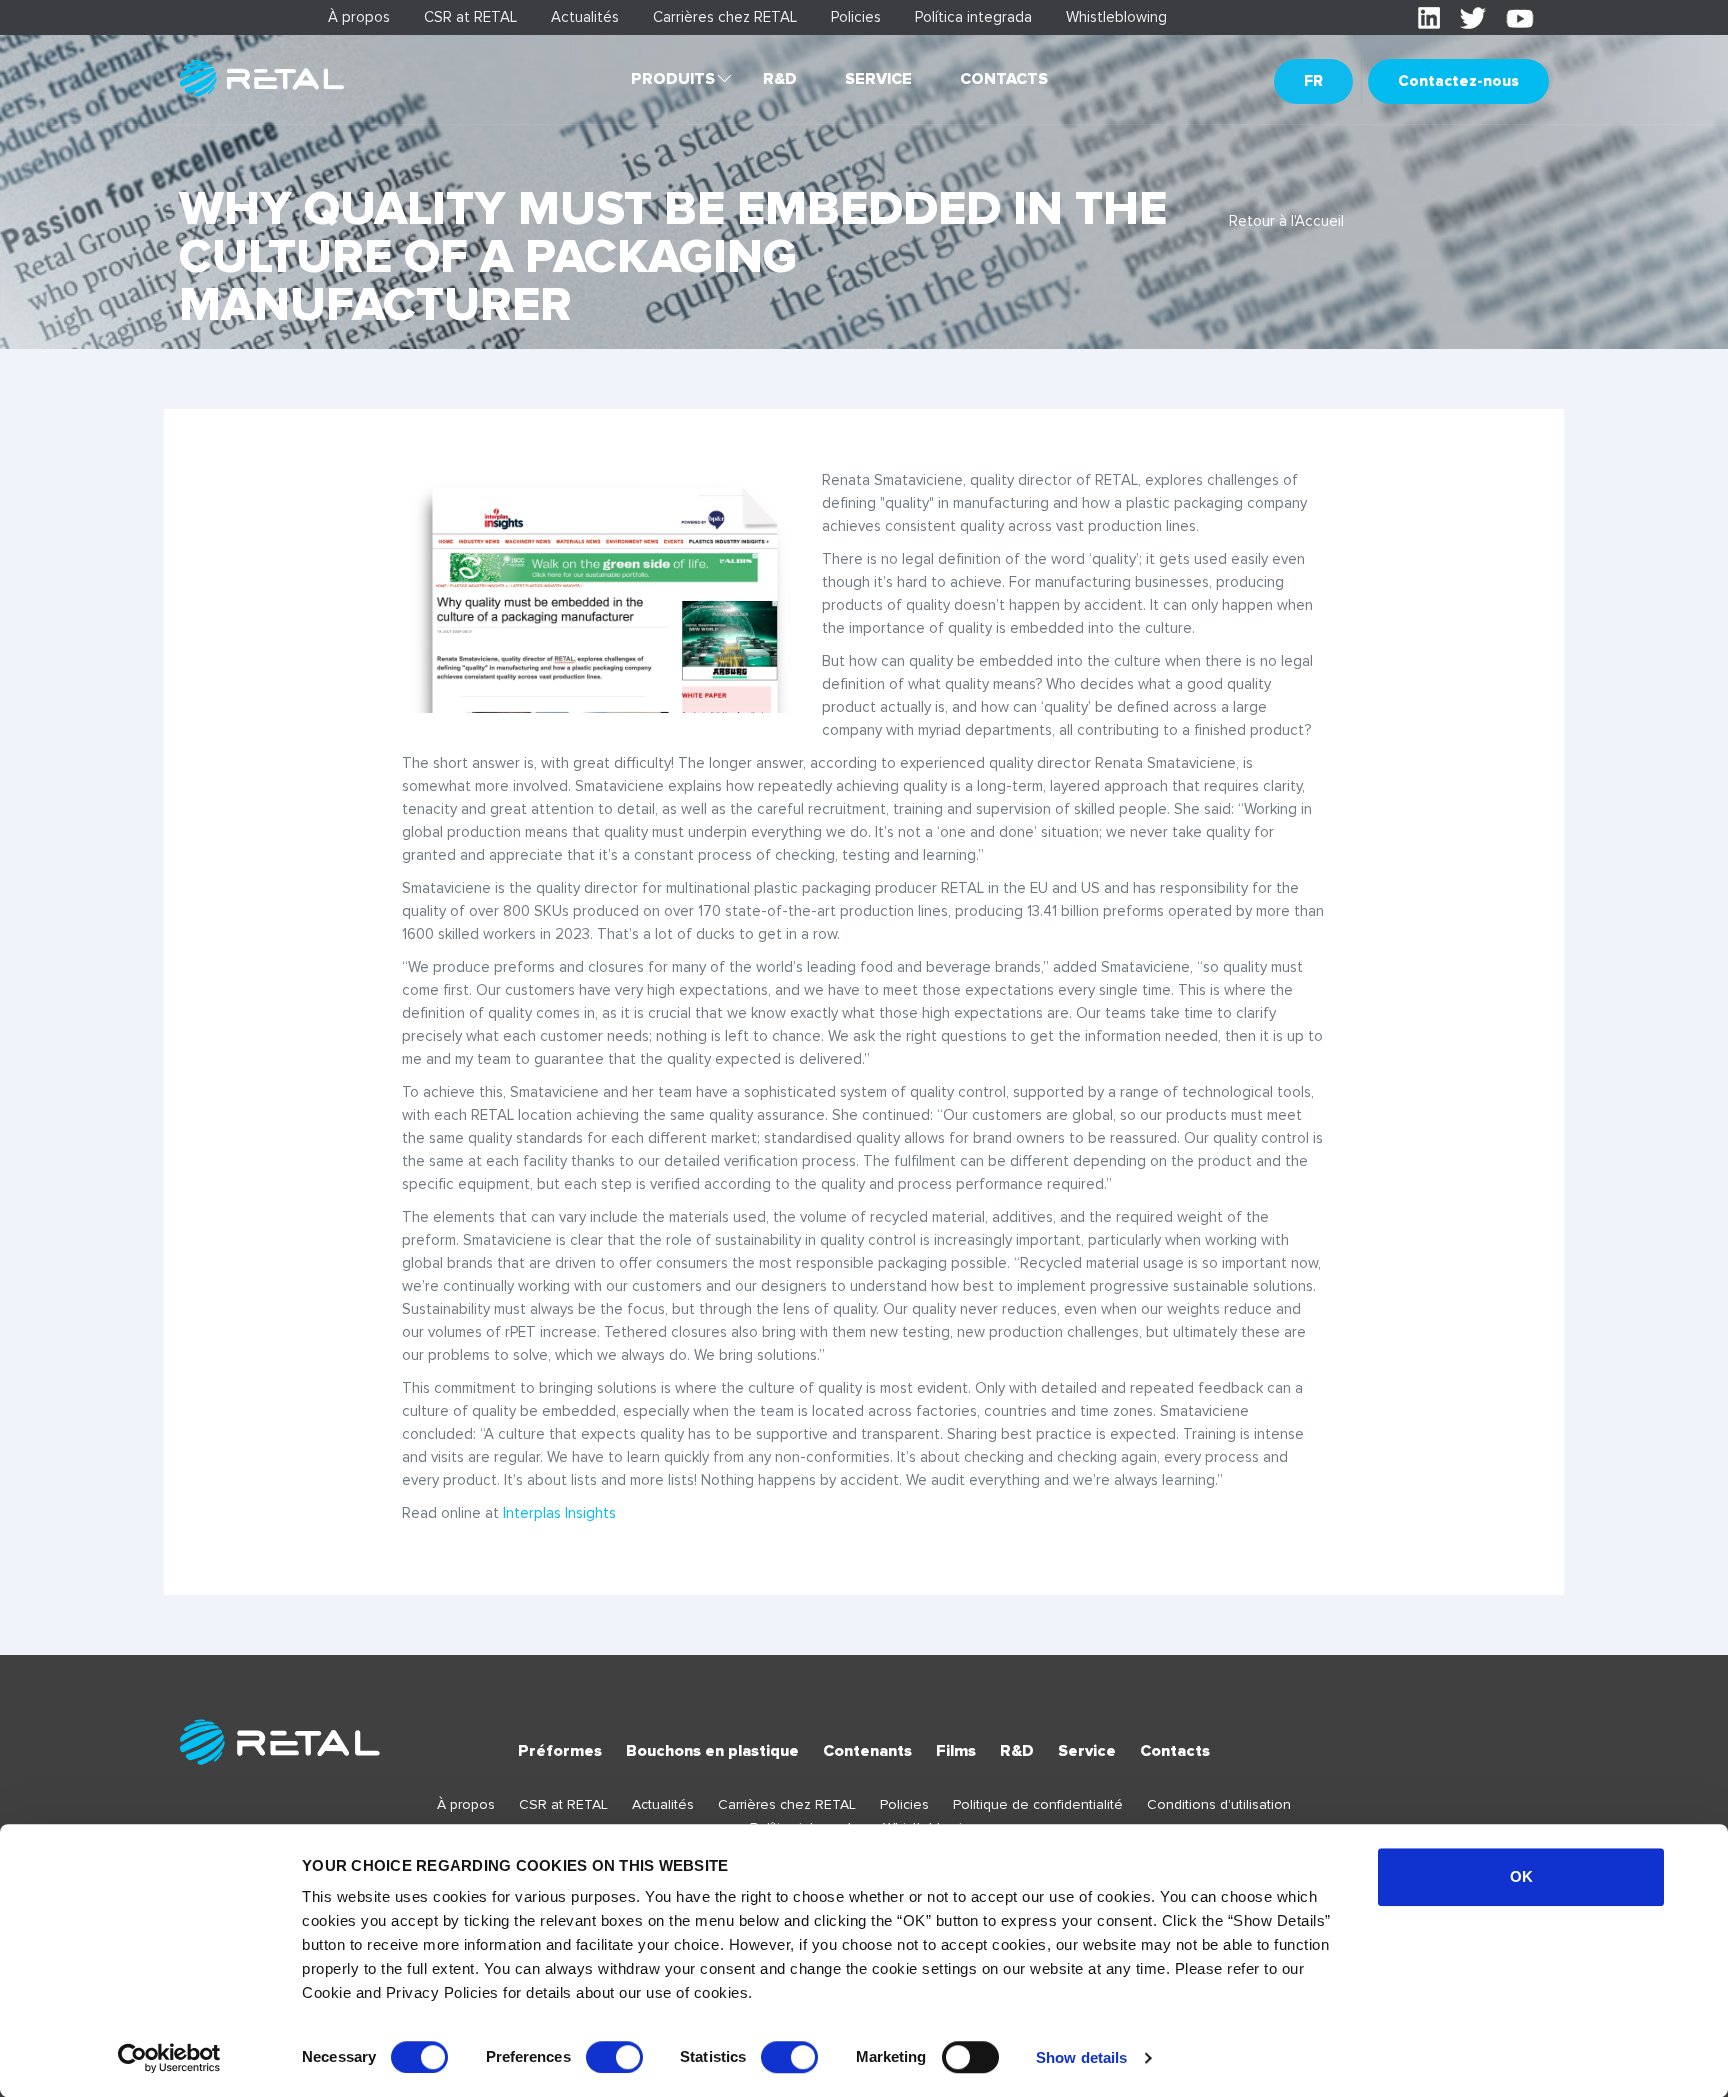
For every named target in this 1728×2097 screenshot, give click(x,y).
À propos (359, 17)
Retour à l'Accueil (1286, 221)
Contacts (1004, 79)
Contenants (867, 1751)
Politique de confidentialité (1038, 1804)
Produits (673, 79)
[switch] (614, 2057)
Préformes (560, 1751)
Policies (856, 17)
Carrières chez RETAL (725, 17)
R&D (780, 79)
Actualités (585, 17)
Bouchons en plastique (712, 1751)
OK (1521, 1876)
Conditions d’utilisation (1219, 1804)
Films (956, 1751)
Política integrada (973, 17)
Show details (1081, 2057)
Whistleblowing (1116, 17)
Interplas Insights (559, 1513)
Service (878, 79)
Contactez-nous (1458, 81)
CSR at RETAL (470, 17)
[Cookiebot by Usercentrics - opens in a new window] (169, 2058)
